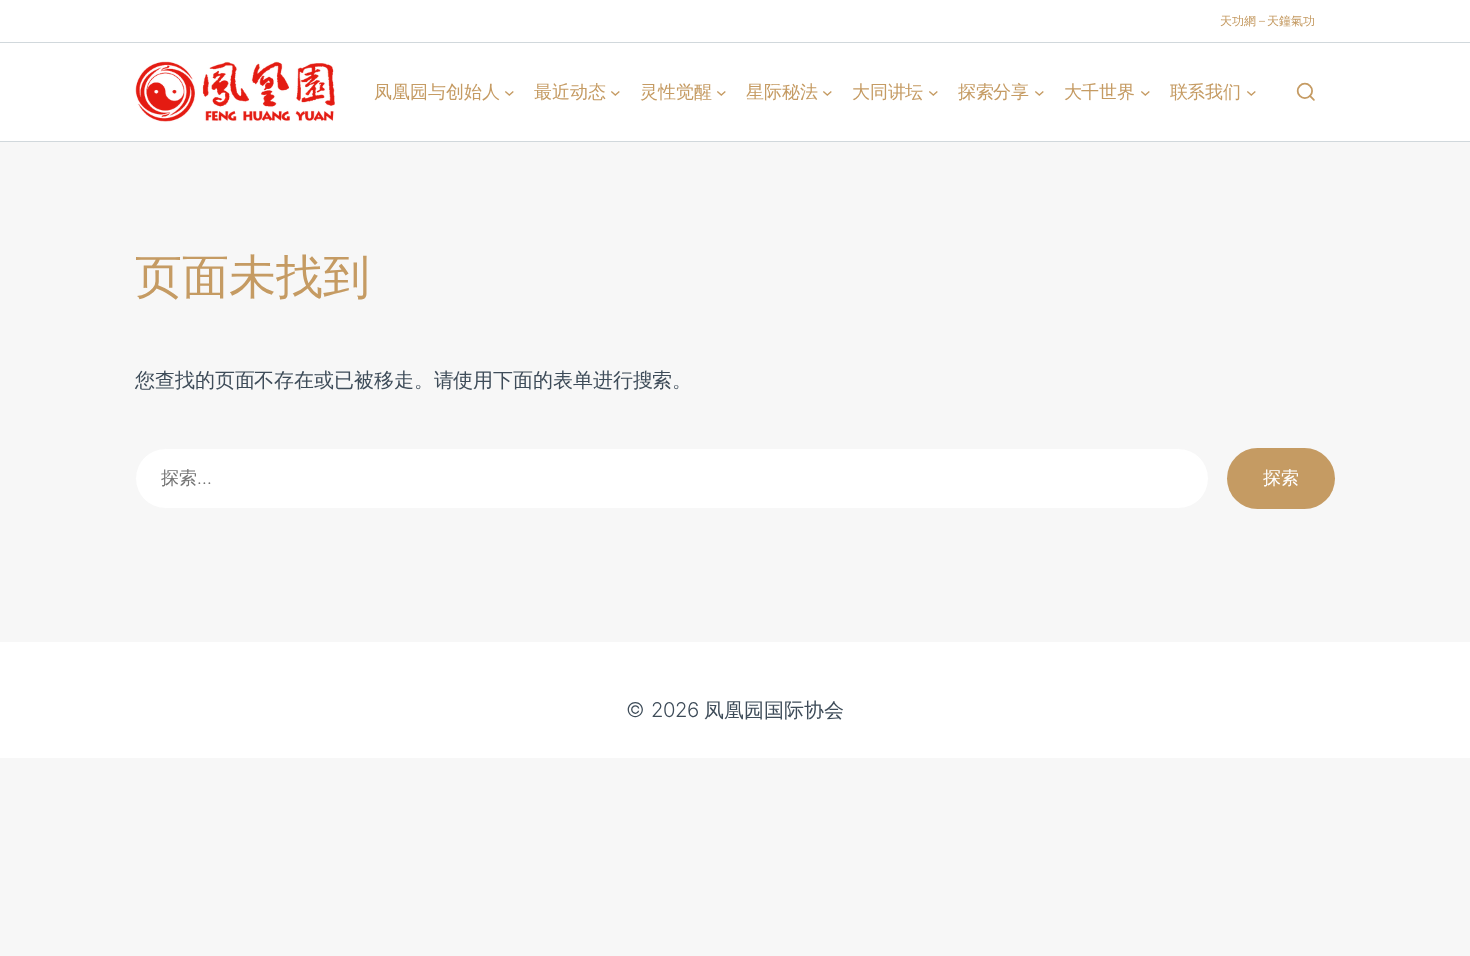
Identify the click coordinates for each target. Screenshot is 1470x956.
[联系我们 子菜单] (1251, 91)
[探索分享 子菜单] (1039, 91)
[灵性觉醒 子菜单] (721, 91)
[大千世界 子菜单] (1145, 91)
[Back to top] (1431, 927)
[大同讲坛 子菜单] (933, 91)
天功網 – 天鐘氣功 (1267, 20)
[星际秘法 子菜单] (827, 91)
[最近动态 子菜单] (615, 91)
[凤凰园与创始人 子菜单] (509, 91)
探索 (1281, 477)
